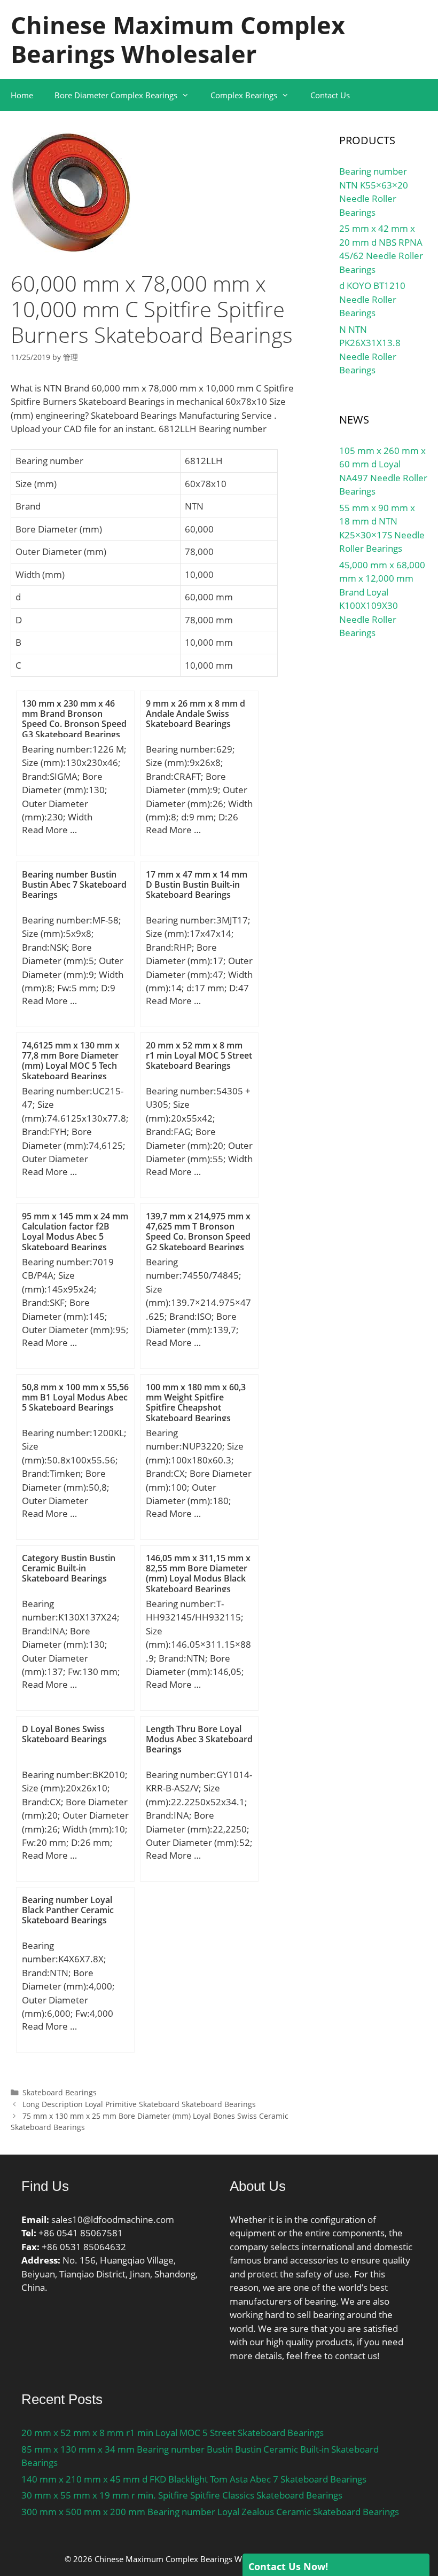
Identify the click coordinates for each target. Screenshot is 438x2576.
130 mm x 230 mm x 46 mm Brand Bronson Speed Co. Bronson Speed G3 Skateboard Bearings (74, 719)
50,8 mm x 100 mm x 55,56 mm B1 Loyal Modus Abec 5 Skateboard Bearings (75, 1397)
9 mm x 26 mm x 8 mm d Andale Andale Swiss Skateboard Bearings (195, 714)
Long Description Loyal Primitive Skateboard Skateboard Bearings (139, 2104)
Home (22, 95)
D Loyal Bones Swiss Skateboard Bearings (64, 1734)
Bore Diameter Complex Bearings (116, 95)
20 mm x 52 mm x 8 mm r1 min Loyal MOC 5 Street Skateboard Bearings (199, 1055)
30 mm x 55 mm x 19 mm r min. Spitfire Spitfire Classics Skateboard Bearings (182, 2495)
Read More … (49, 830)
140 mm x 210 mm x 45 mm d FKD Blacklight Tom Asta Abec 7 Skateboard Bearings (194, 2479)
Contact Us (330, 95)
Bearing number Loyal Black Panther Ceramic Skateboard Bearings (68, 1910)
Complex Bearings (244, 95)
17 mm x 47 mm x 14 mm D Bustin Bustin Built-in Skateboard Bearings (197, 884)
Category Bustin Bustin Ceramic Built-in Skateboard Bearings (69, 1568)
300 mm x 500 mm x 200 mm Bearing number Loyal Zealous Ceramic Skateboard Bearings (210, 2512)
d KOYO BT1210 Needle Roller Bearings (372, 299)
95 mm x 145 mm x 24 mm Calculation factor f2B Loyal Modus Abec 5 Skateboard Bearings (75, 1232)
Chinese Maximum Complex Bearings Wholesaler (178, 39)
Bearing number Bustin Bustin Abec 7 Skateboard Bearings (74, 884)
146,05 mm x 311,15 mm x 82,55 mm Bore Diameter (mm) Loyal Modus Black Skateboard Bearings (198, 1573)
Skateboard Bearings (60, 2092)
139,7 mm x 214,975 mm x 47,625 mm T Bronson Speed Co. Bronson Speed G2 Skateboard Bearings (198, 1232)
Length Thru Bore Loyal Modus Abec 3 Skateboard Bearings (199, 1739)
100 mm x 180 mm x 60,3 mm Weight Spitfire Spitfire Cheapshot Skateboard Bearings (196, 1403)
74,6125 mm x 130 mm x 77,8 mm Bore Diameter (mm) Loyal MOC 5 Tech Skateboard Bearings (71, 1061)
